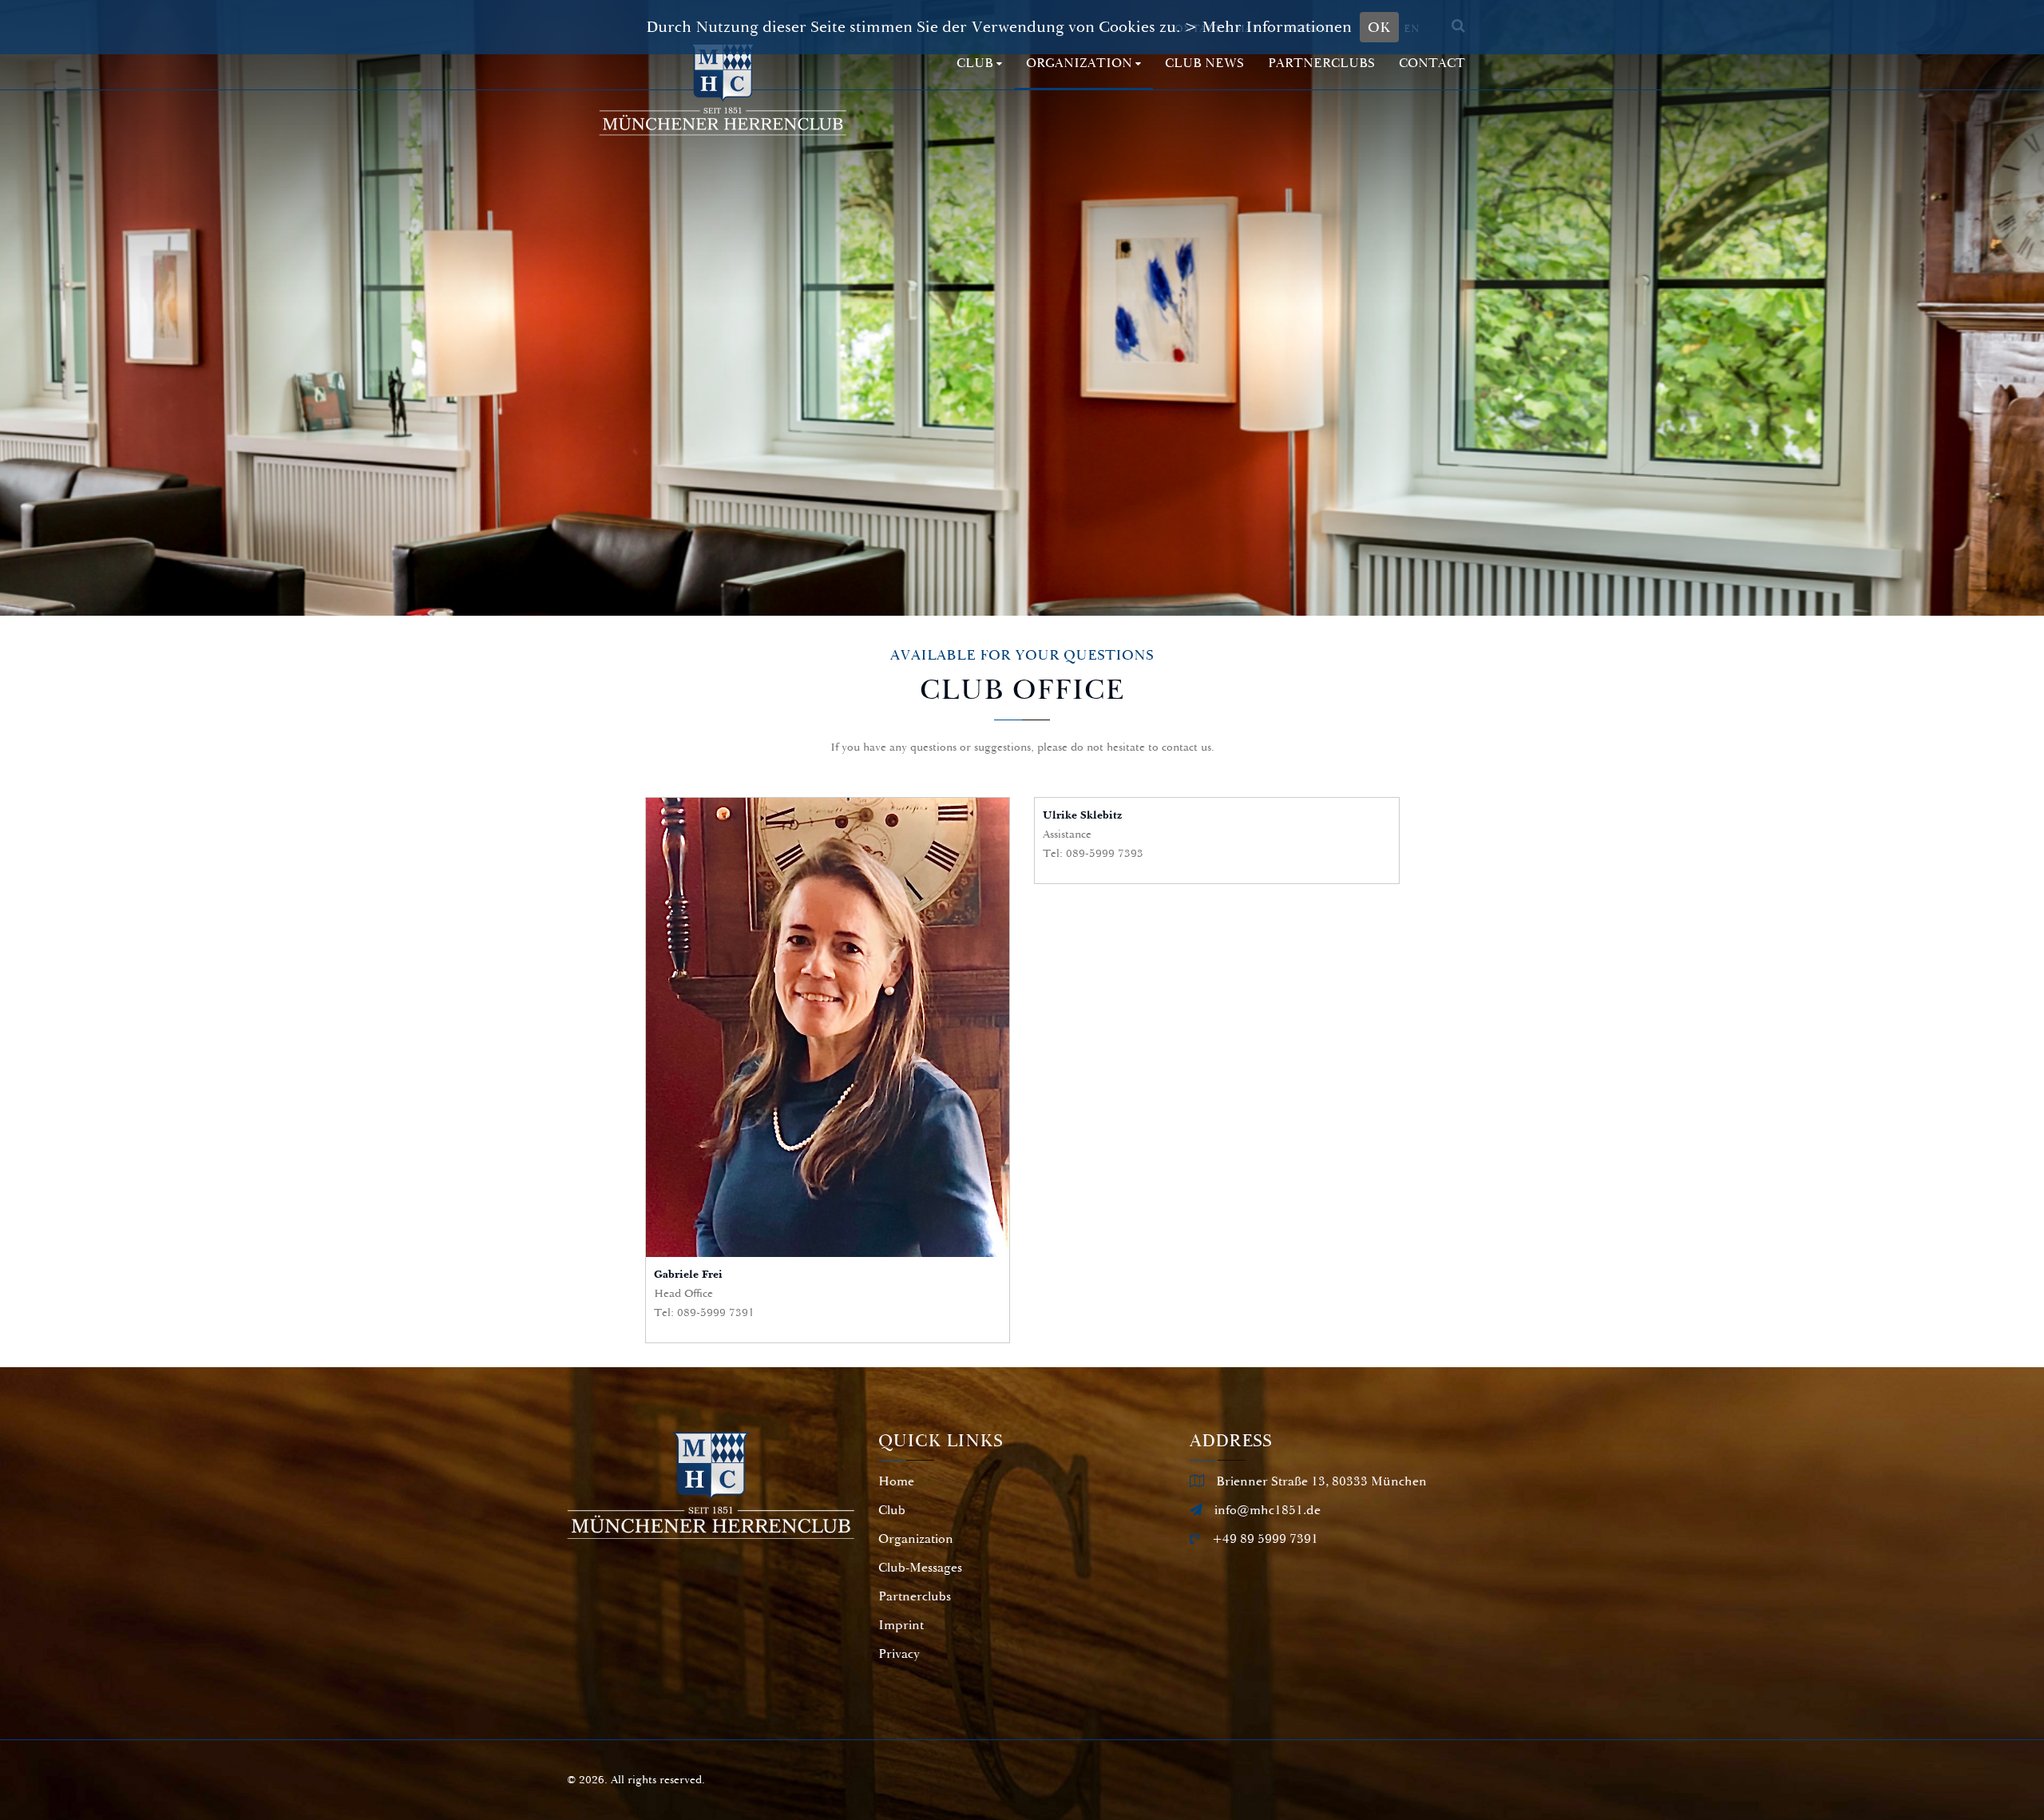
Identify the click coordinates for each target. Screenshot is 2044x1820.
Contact (1432, 64)
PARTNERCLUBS (1321, 64)
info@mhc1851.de (1268, 1510)
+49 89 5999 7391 (1265, 1539)
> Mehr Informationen (1268, 27)
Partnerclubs (915, 1596)
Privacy (899, 1654)
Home (896, 1481)
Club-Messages (920, 1568)
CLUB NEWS (1204, 64)
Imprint (901, 1625)
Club (975, 64)
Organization (1079, 64)
